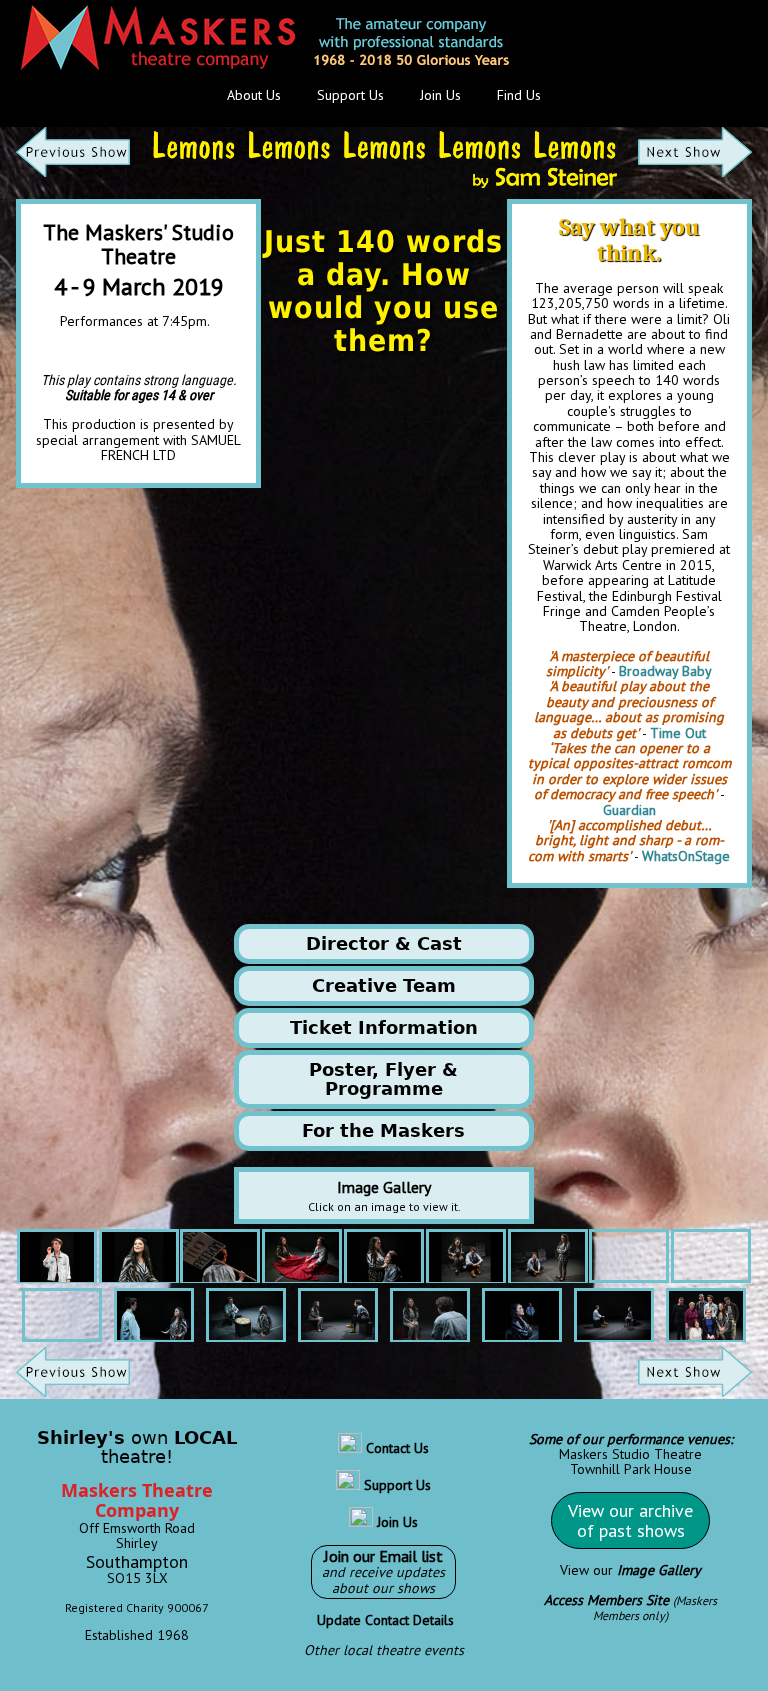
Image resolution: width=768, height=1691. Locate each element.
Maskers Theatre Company (137, 1500)
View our (630, 1570)
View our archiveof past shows (630, 1520)
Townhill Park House (631, 1469)
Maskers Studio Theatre (630, 1454)
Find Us (519, 95)
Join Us (440, 95)
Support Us (350, 95)
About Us (254, 95)
